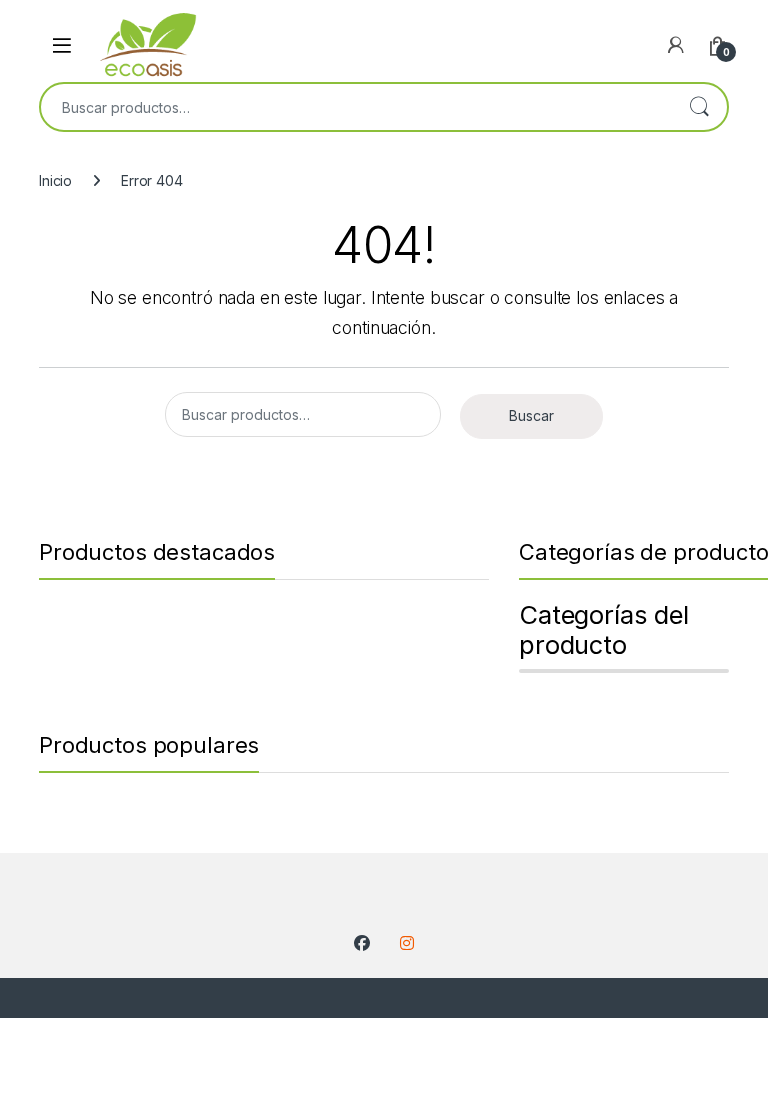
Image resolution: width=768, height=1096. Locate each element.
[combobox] (356, 107)
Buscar (699, 107)
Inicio (55, 180)
